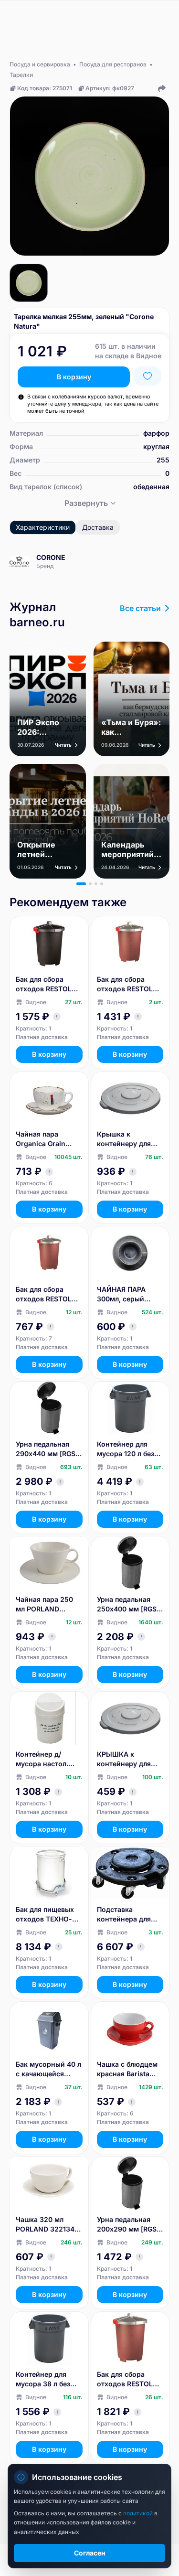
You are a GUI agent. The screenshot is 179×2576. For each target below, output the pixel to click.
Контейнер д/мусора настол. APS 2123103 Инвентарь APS (42, 1759)
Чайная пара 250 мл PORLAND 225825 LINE (44, 1605)
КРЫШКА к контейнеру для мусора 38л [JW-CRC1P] (126, 1759)
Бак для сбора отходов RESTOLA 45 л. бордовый (127, 984)
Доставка (98, 527)
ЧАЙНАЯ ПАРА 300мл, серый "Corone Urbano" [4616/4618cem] (126, 1294)
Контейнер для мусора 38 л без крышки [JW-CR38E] (43, 2379)
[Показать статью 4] (102, 884)
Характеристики (43, 527)
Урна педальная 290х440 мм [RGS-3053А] (47, 1449)
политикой (139, 2513)
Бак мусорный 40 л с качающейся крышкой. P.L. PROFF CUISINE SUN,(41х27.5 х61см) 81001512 (48, 2069)
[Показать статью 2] (90, 884)
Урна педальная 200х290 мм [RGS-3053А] (128, 2225)
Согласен (90, 2553)
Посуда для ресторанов (113, 64)
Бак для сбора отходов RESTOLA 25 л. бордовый (46, 1294)
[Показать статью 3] (96, 884)
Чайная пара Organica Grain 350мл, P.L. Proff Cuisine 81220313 (45, 1139)
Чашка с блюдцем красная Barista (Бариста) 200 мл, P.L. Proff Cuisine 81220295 (127, 2069)
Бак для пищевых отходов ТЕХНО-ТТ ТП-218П (48, 1915)
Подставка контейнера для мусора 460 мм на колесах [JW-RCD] (128, 1915)
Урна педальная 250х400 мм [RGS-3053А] (128, 1605)
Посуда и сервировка (40, 64)
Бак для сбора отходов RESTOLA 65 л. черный (46, 984)
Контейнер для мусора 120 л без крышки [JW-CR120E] (126, 1449)
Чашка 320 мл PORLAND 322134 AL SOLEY (45, 2225)
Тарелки (21, 75)
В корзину (74, 377)
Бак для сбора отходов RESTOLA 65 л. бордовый (127, 2379)
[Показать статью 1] (81, 884)
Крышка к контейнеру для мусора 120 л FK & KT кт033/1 (127, 1139)
